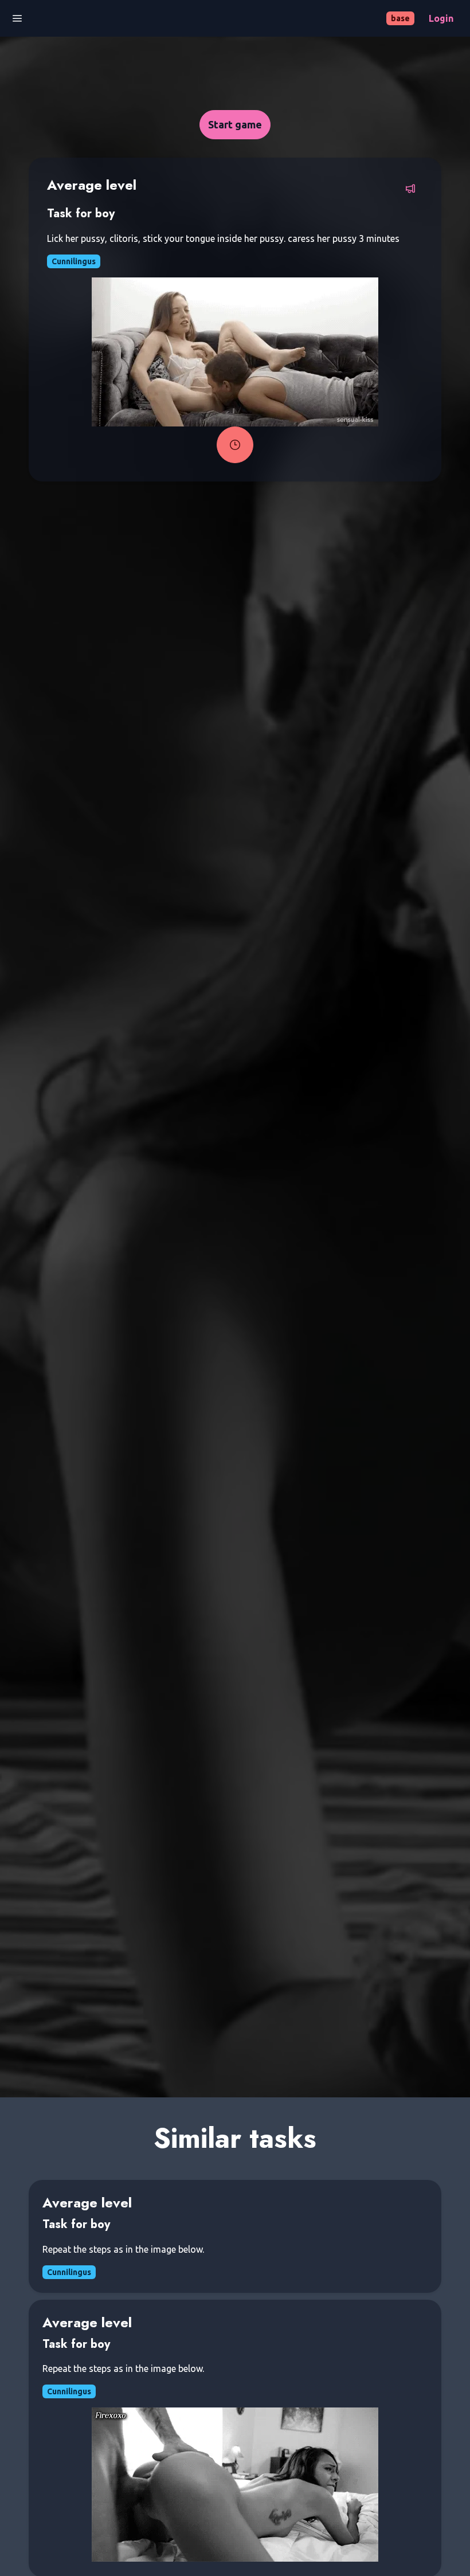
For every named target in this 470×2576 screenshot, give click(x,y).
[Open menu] (17, 18)
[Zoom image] (235, 352)
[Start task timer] (235, 445)
